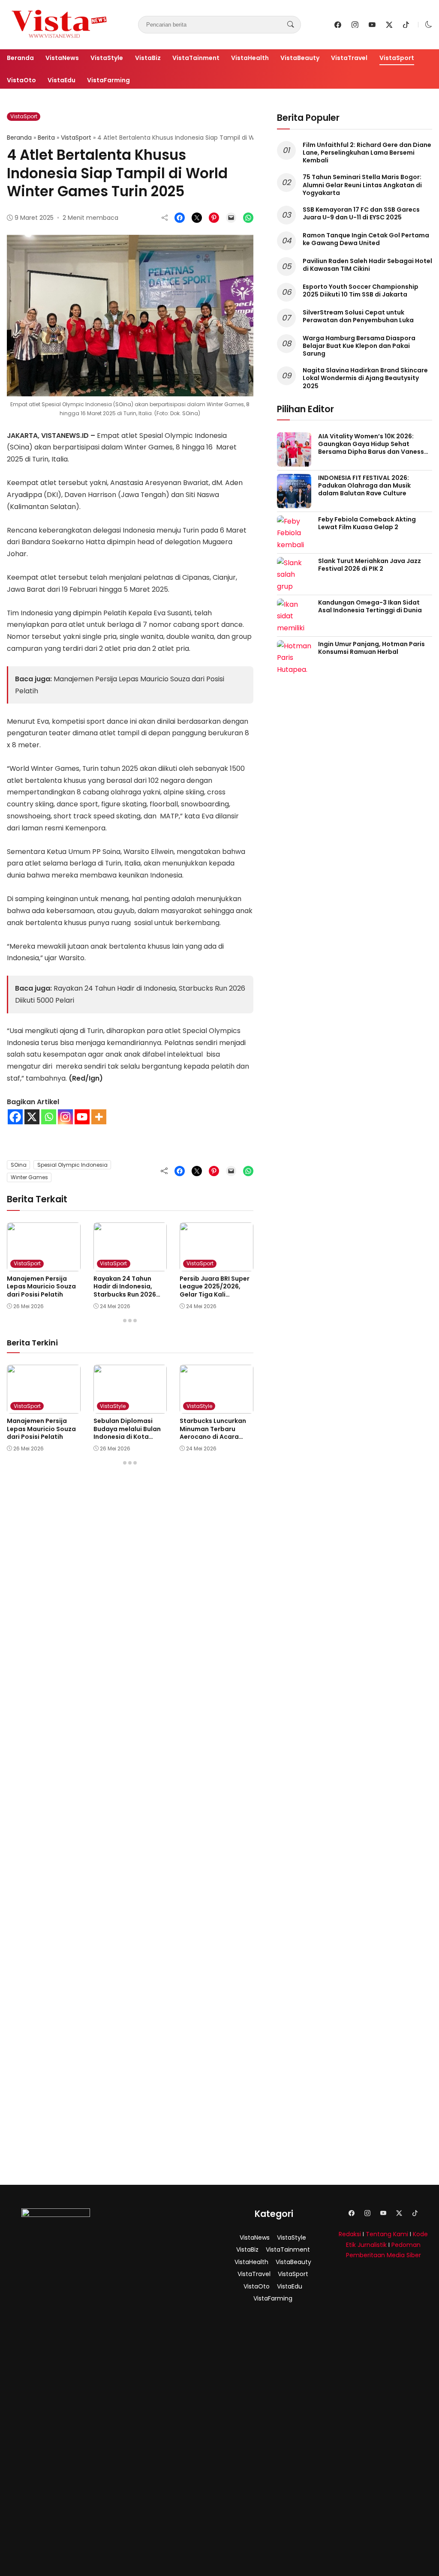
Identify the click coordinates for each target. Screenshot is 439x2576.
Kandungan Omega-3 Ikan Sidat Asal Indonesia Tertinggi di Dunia (370, 606)
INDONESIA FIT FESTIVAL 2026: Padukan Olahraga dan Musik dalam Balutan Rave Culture (364, 485)
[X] (32, 1117)
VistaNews (62, 58)
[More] (99, 1117)
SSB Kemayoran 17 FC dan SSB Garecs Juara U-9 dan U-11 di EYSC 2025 (361, 213)
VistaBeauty (300, 58)
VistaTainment (196, 58)
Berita (46, 138)
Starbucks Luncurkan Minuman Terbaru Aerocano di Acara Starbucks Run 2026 (213, 1433)
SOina (19, 1165)
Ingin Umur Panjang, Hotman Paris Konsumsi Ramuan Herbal (371, 648)
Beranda (20, 58)
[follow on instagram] (355, 25)
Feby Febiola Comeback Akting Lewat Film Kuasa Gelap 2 (367, 523)
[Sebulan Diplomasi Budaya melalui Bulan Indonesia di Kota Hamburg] (130, 1408)
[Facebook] (15, 1117)
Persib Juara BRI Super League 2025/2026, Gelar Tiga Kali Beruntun (215, 1290)
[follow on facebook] (338, 25)
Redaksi (350, 2234)
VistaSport (397, 58)
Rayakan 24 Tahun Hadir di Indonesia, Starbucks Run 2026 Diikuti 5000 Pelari (125, 1290)
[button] (429, 25)
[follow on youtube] (372, 25)
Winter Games (29, 1177)
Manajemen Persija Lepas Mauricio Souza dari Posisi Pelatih (41, 1286)
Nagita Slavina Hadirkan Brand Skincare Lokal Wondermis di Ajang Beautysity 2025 (365, 378)
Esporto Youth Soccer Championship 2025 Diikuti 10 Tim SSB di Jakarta (361, 291)
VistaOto (21, 80)
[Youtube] (82, 1117)
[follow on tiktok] (406, 25)
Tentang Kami (387, 2234)
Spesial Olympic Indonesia (72, 1165)
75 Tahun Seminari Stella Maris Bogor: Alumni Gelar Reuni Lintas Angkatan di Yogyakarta (362, 185)
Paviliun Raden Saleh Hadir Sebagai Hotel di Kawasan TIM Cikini (367, 265)
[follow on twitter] (389, 25)
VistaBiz (148, 58)
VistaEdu (62, 80)
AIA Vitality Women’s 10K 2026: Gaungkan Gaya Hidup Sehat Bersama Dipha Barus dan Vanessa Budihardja (373, 448)
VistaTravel (349, 58)
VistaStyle (107, 58)
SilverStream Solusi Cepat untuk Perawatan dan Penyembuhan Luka (358, 316)
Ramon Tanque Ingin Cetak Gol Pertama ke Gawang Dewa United (366, 239)
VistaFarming (108, 80)
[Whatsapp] (49, 1117)
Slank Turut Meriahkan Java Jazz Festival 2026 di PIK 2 (370, 565)
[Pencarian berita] (291, 24)
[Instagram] (65, 1117)
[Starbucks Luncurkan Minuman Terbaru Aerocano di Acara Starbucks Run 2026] (216, 1408)
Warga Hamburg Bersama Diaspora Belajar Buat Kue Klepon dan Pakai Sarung (359, 346)
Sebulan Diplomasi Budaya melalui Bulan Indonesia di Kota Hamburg (127, 1433)
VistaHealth (250, 58)
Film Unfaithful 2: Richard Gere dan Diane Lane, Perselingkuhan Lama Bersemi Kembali (367, 153)
